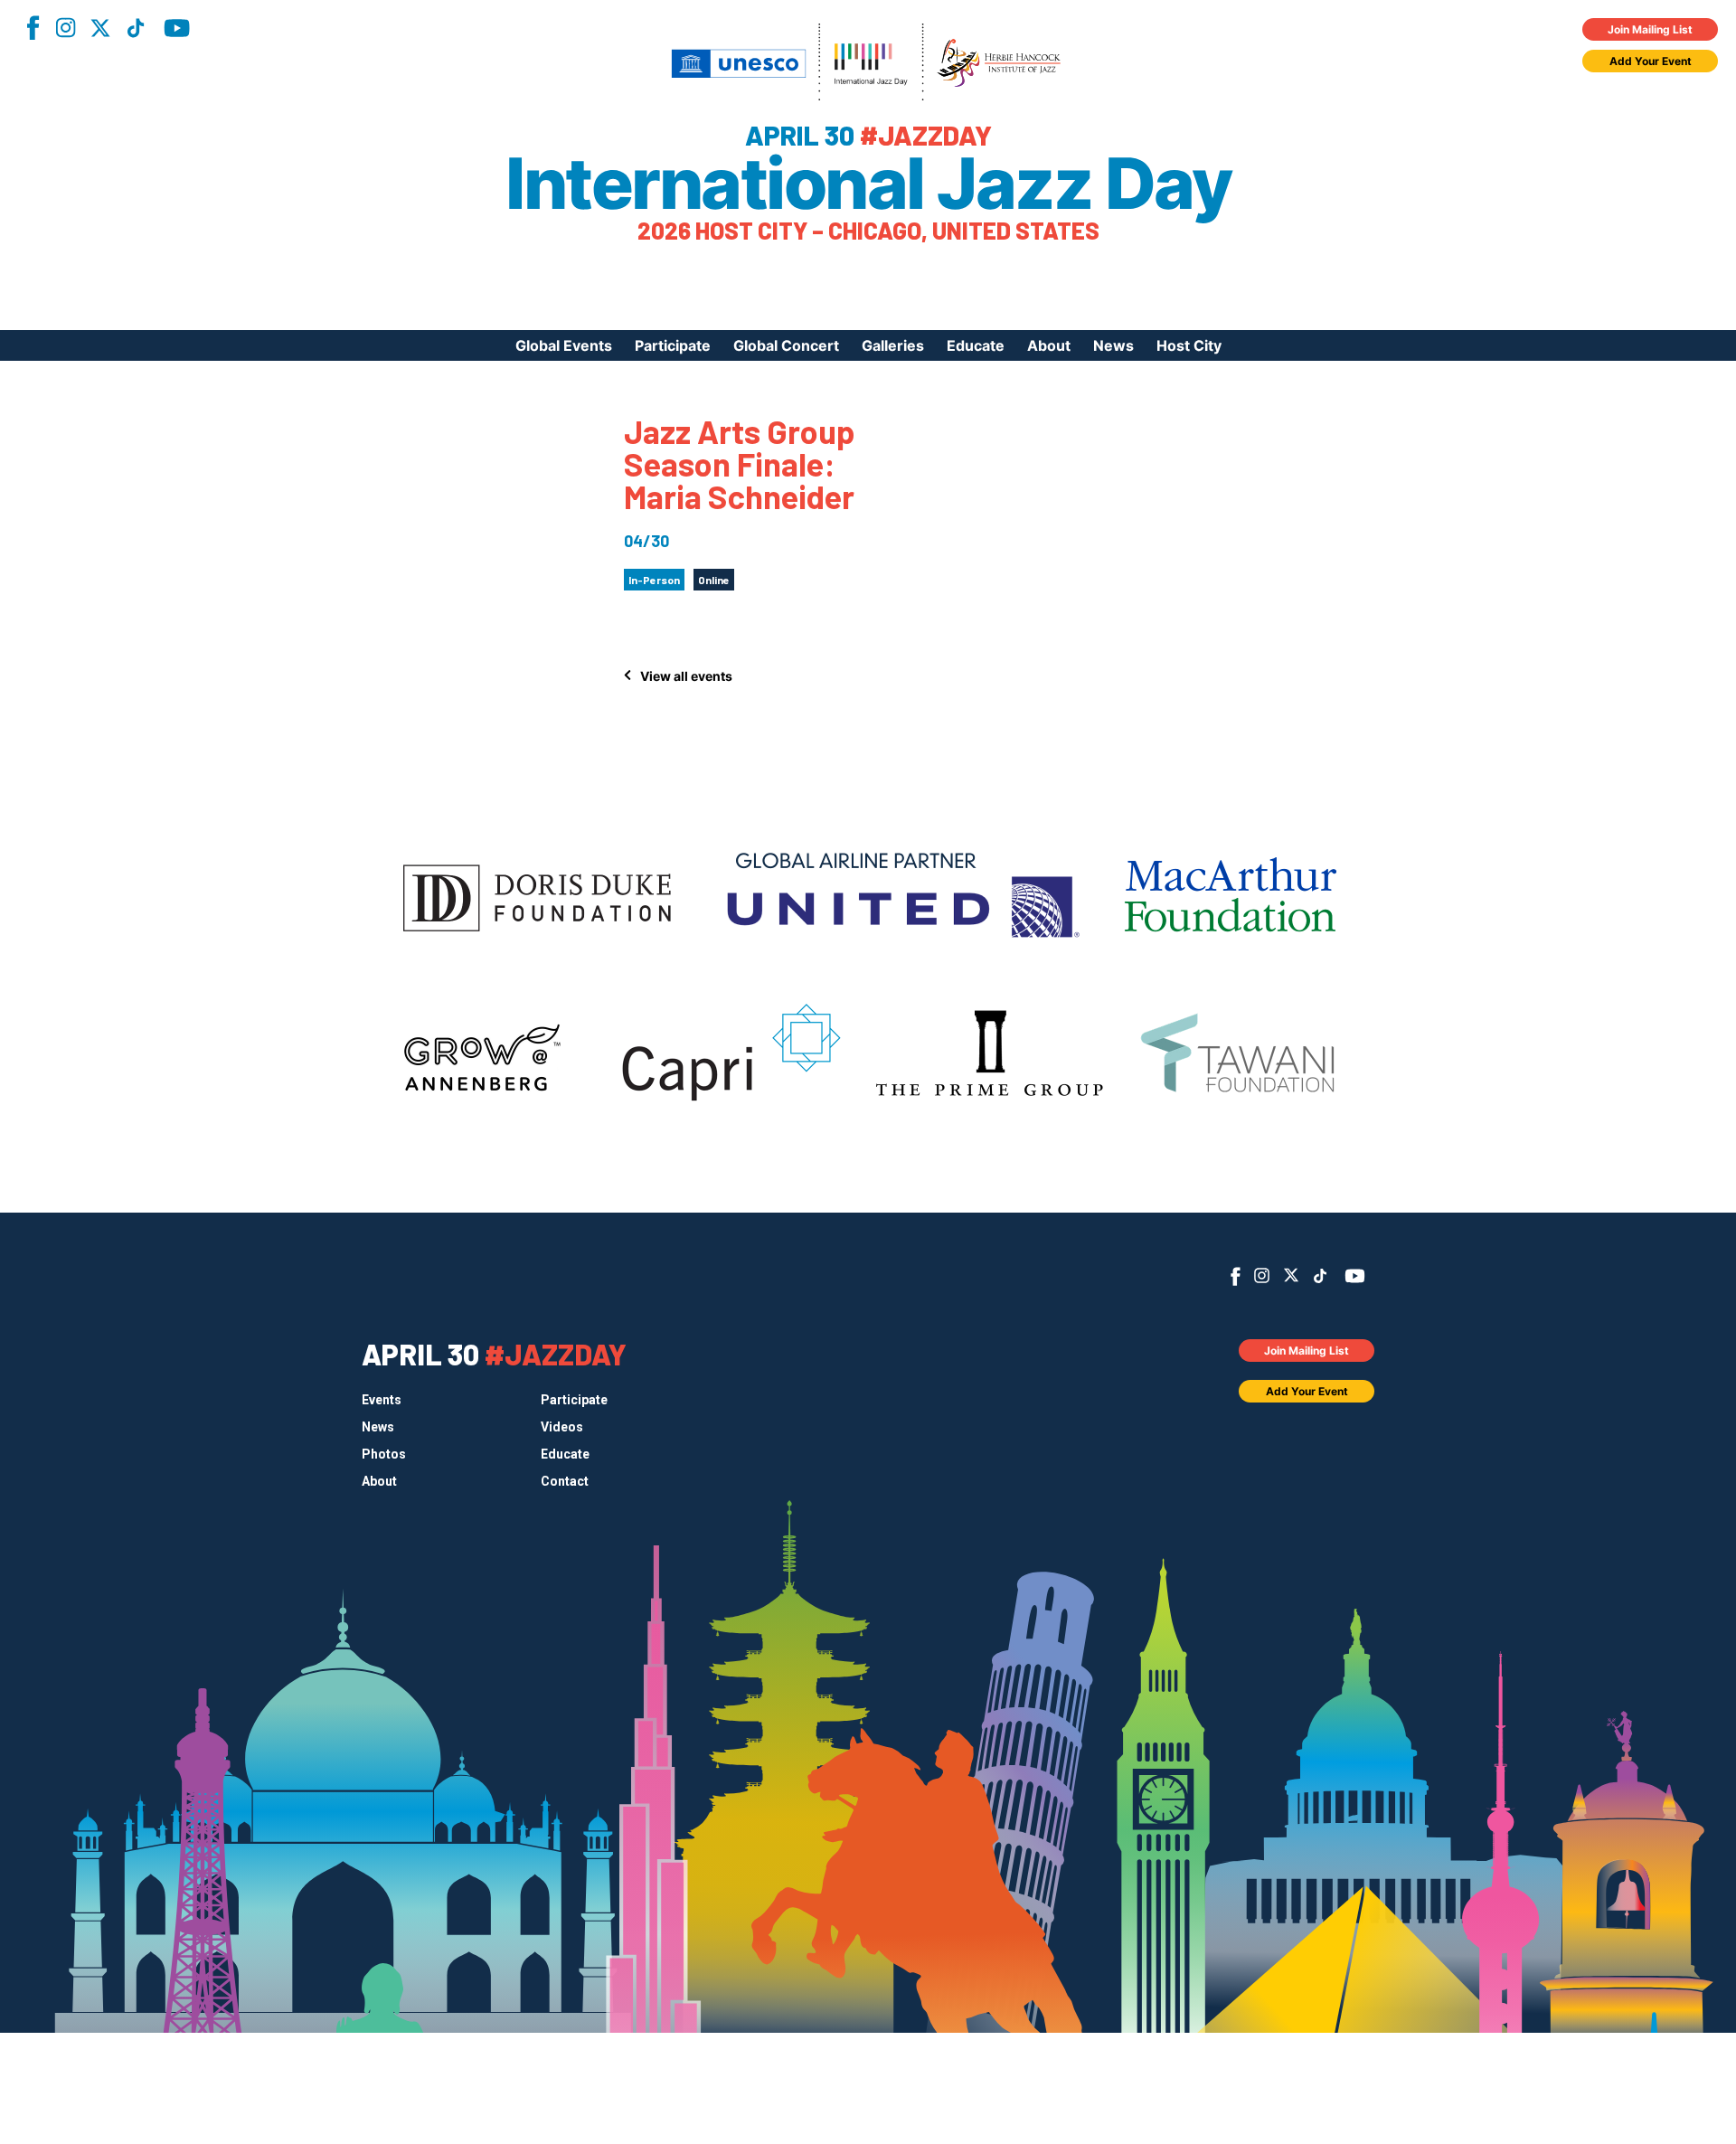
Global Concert (786, 345)
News (1113, 345)
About (1049, 345)
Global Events (564, 345)
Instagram (65, 28)
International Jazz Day (868, 184)
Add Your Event (1651, 61)
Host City (1189, 345)
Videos (562, 1427)
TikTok (136, 28)
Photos (384, 1454)
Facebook (33, 28)
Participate (673, 345)
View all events (686, 676)
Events (382, 1400)
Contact (565, 1481)
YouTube (177, 28)
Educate (976, 345)
